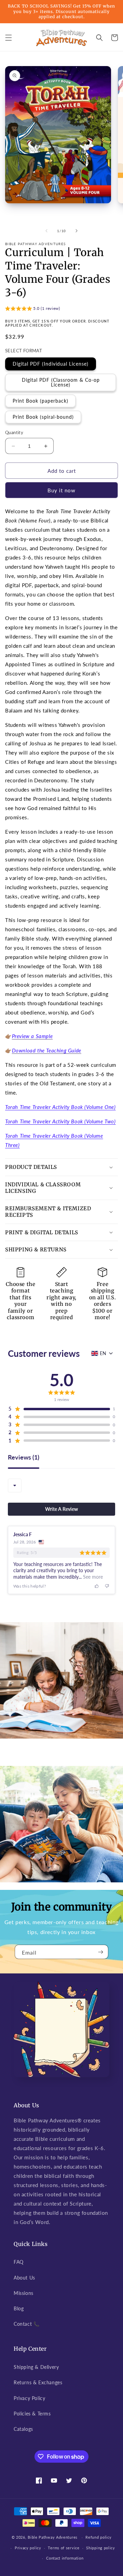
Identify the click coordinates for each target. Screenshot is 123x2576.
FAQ (19, 2262)
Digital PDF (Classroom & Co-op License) (61, 382)
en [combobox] (103, 1353)
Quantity (14, 432)
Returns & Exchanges (38, 2382)
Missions (24, 2293)
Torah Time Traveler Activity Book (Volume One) (60, 1107)
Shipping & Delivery (36, 2367)
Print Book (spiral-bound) (43, 417)
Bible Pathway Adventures (53, 2537)
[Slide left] (46, 231)
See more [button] (92, 1577)
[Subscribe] (100, 1952)
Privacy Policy (29, 2398)
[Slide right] (77, 231)
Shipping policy (101, 2548)
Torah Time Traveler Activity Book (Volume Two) (60, 1121)
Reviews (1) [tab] (24, 1457)
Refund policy (98, 2537)
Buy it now (61, 490)
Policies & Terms (32, 2414)
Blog (19, 2308)
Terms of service (64, 2548)
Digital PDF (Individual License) (51, 364)
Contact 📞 (26, 2324)
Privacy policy (28, 2548)
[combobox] (15, 1486)
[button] (9, 38)
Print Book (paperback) (40, 401)
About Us (24, 2278)
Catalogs (23, 2429)
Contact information (65, 2558)
